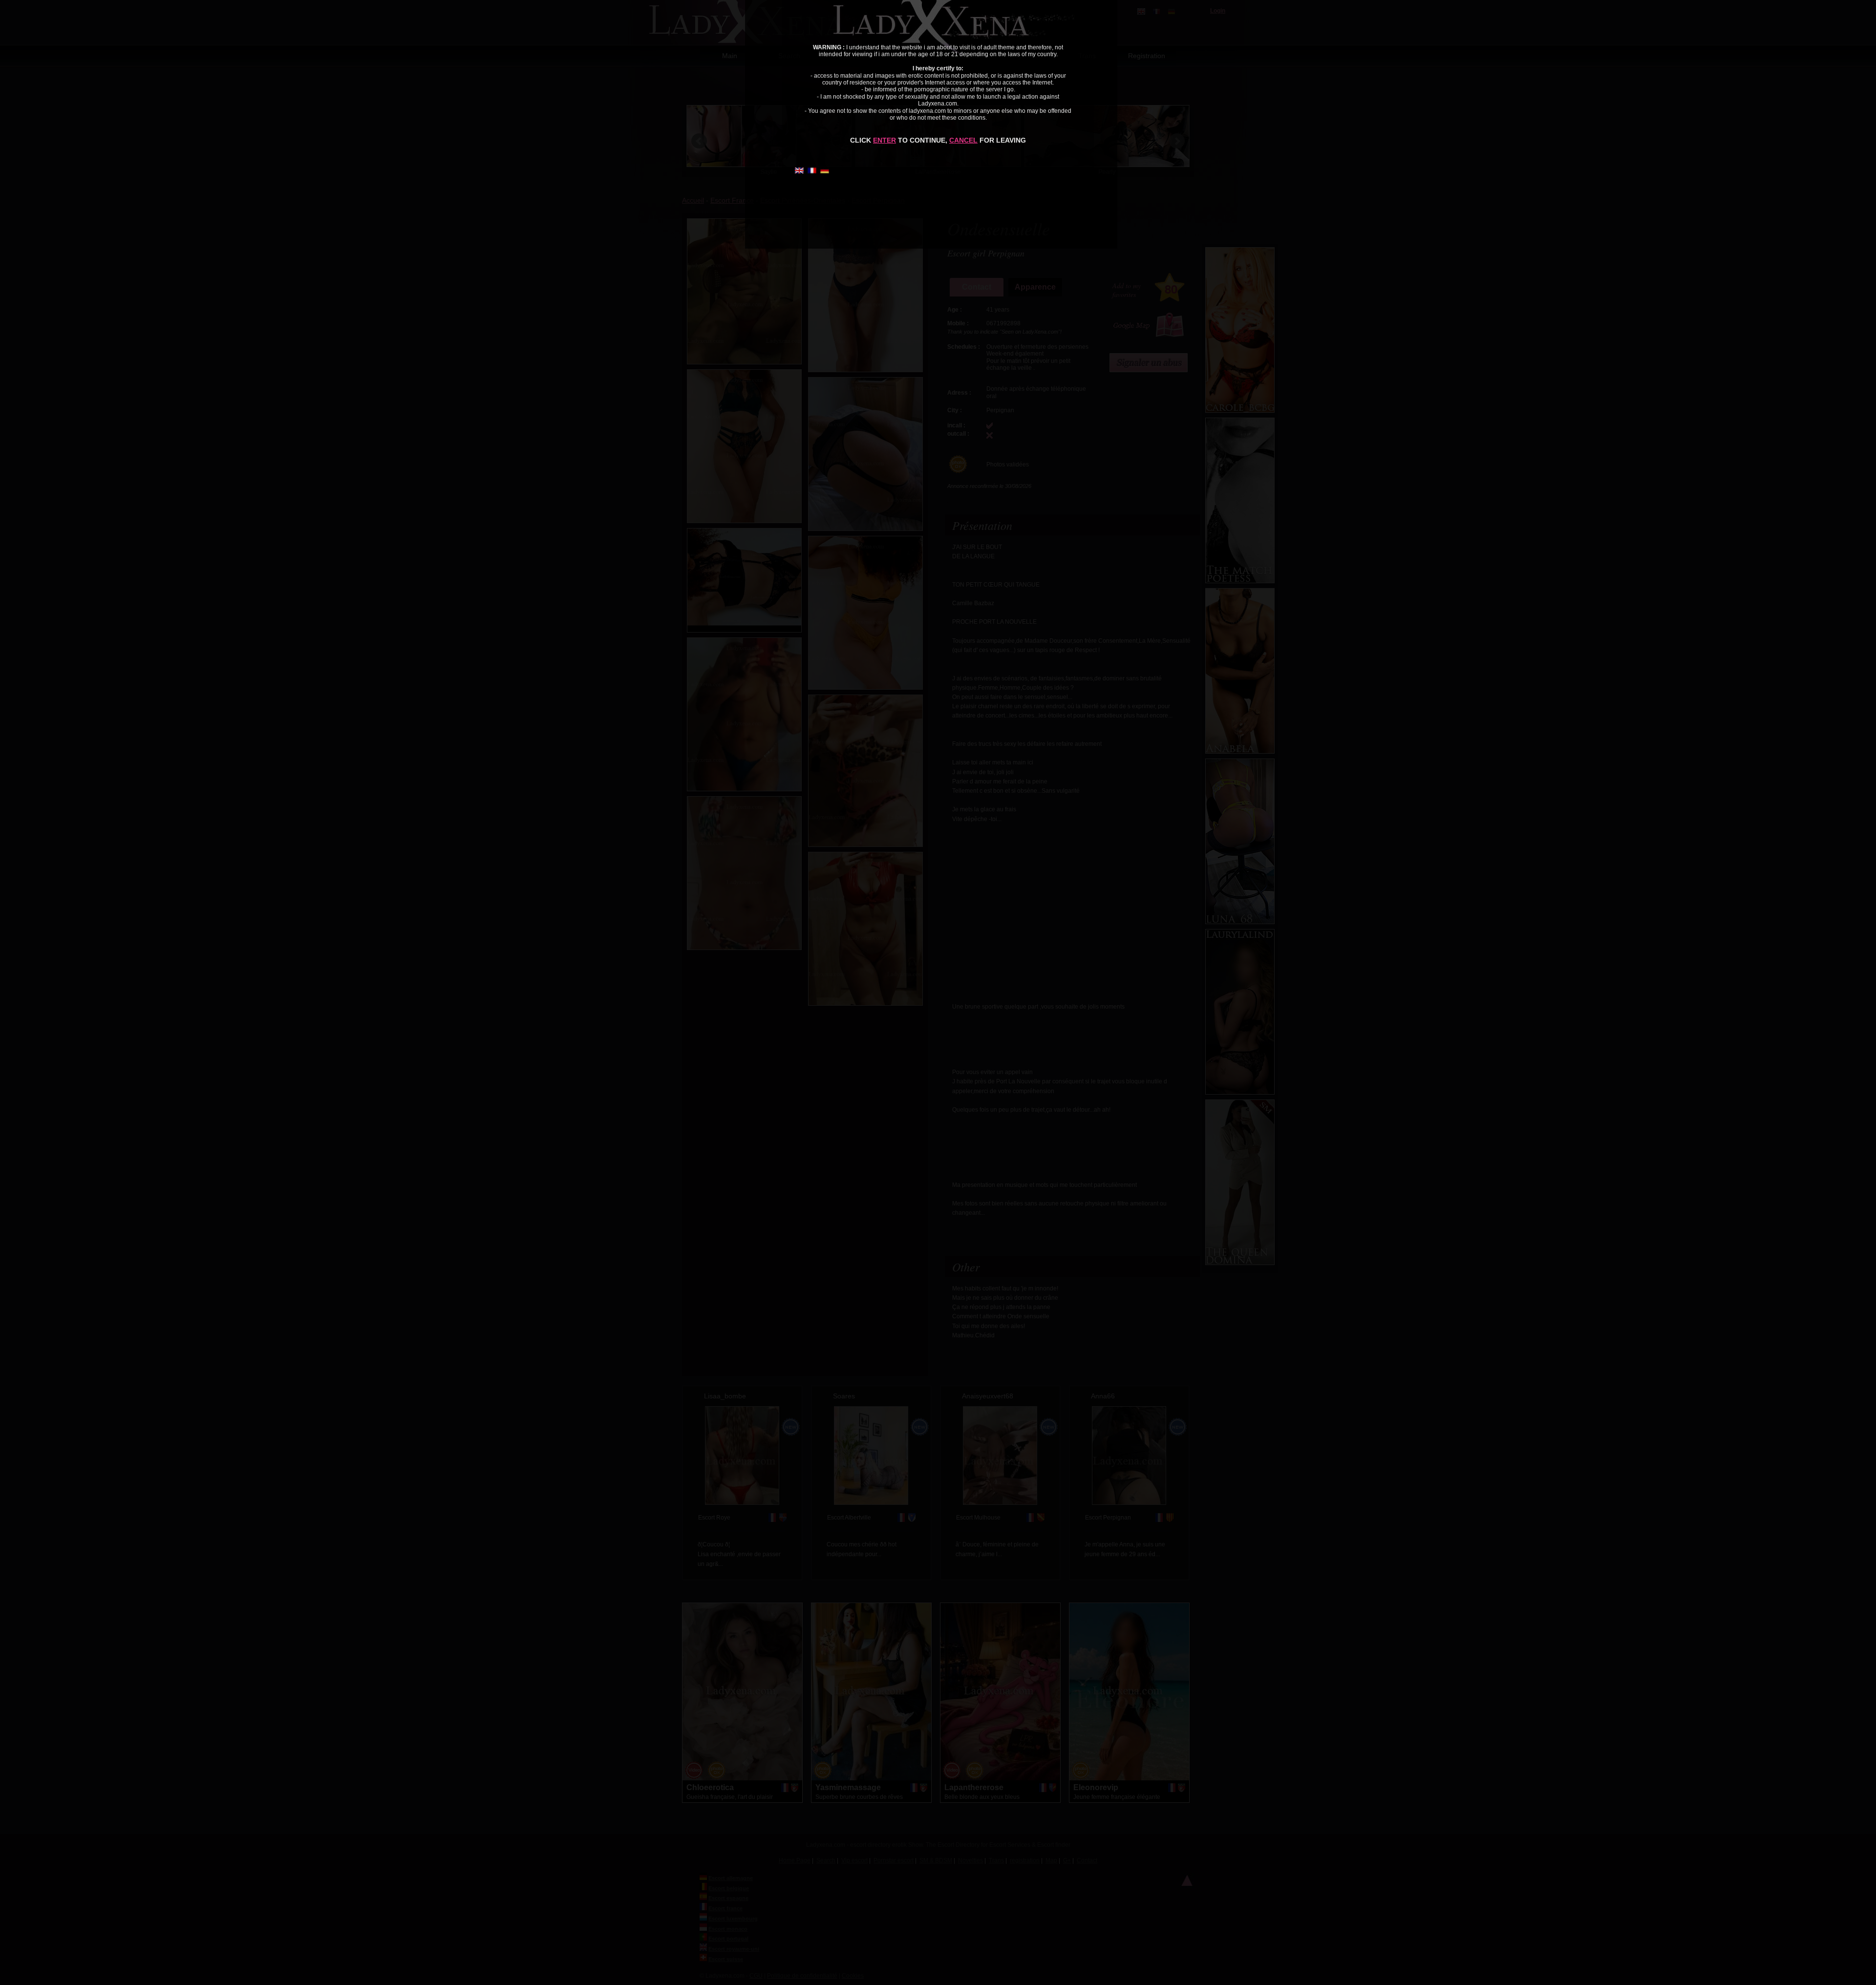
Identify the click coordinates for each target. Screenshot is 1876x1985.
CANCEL (963, 140)
